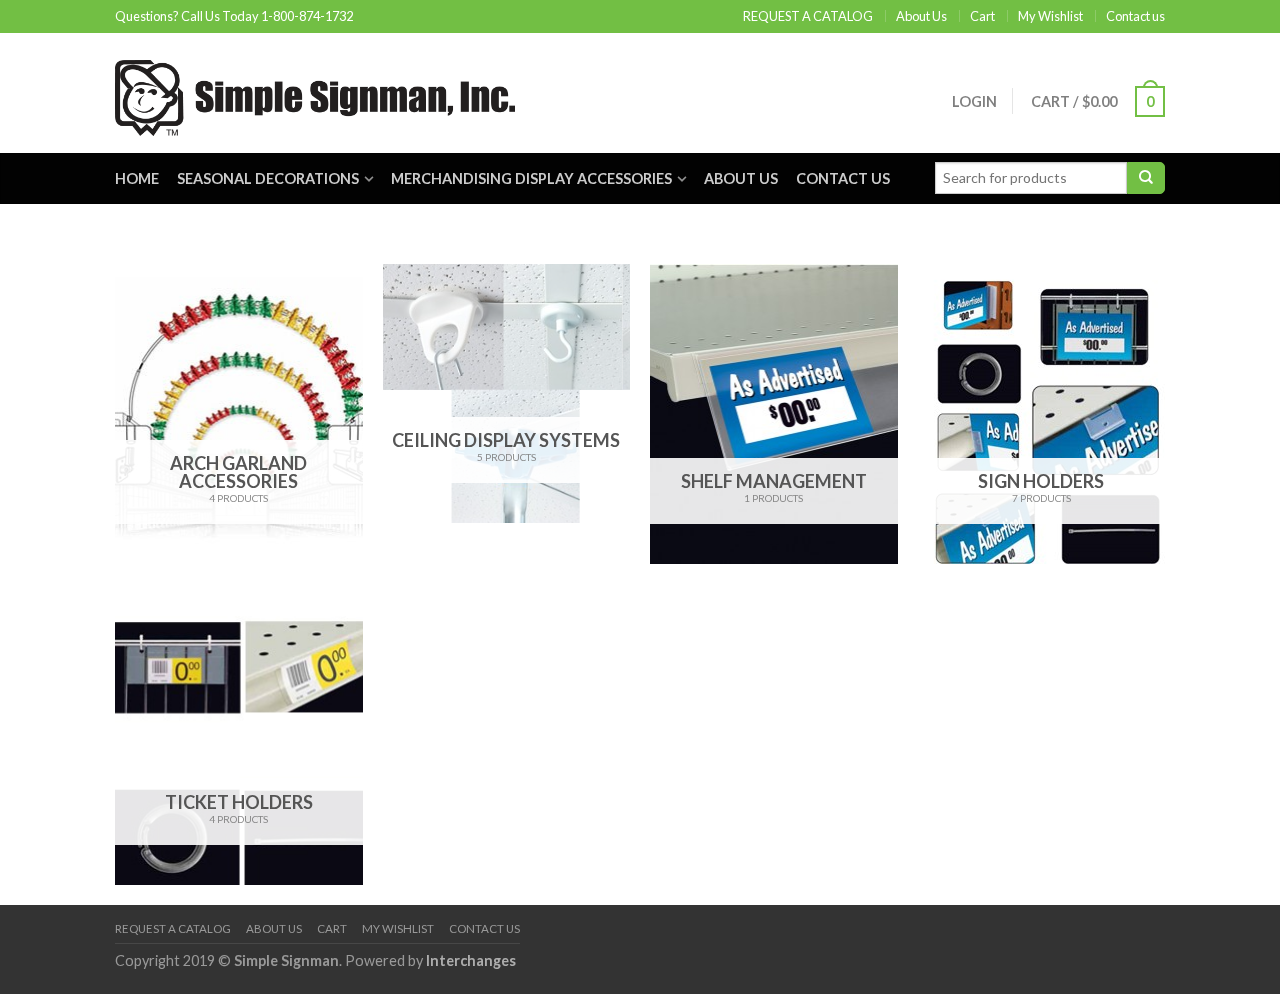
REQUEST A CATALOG (808, 16)
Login (974, 101)
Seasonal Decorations (268, 178)
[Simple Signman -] (315, 93)
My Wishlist (1050, 16)
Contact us (1135, 16)
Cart (982, 16)
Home (137, 178)
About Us (921, 16)
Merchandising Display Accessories (531, 178)
